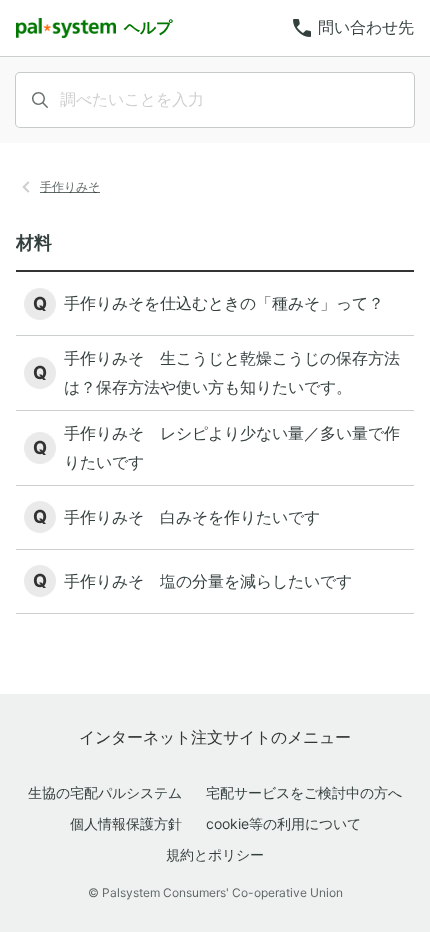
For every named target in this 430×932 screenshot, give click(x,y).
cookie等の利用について (283, 823)
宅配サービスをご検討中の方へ (304, 792)
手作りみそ (70, 186)
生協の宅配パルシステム (105, 792)
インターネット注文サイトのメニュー (215, 737)
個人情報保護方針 (126, 823)
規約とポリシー (215, 854)
